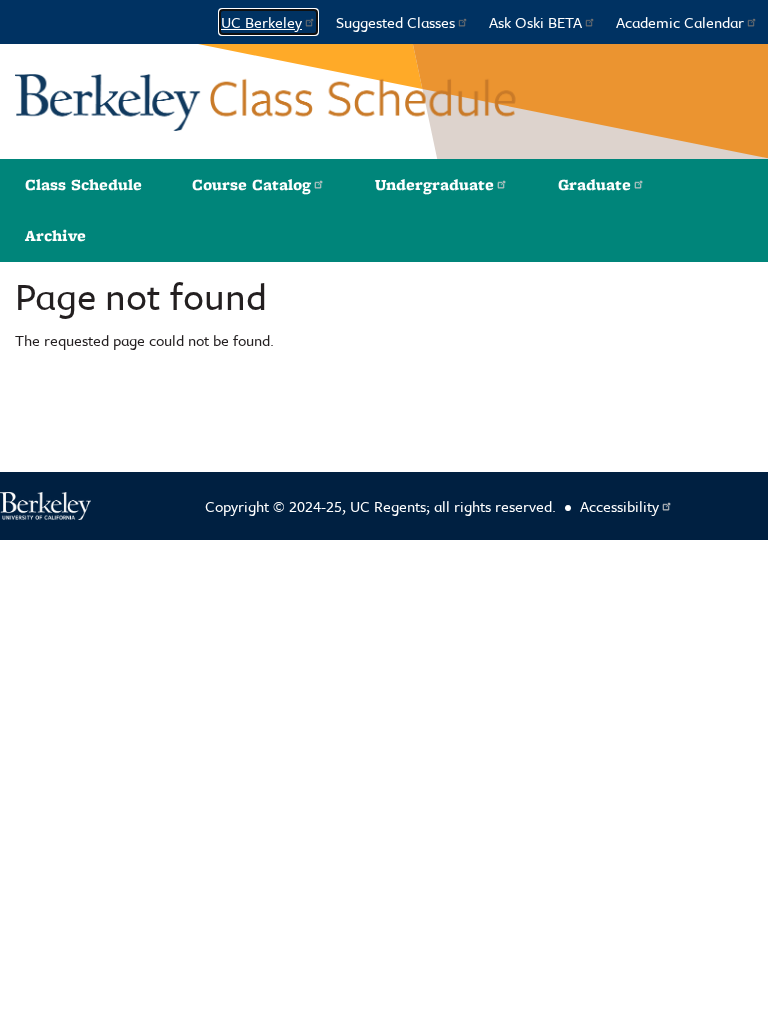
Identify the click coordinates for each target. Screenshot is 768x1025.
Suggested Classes (395, 22)
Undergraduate (434, 184)
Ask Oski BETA (535, 22)
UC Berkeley (261, 22)
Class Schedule (83, 184)
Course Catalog (251, 184)
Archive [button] (55, 235)
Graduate (594, 184)
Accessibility (619, 506)
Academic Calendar (680, 22)
